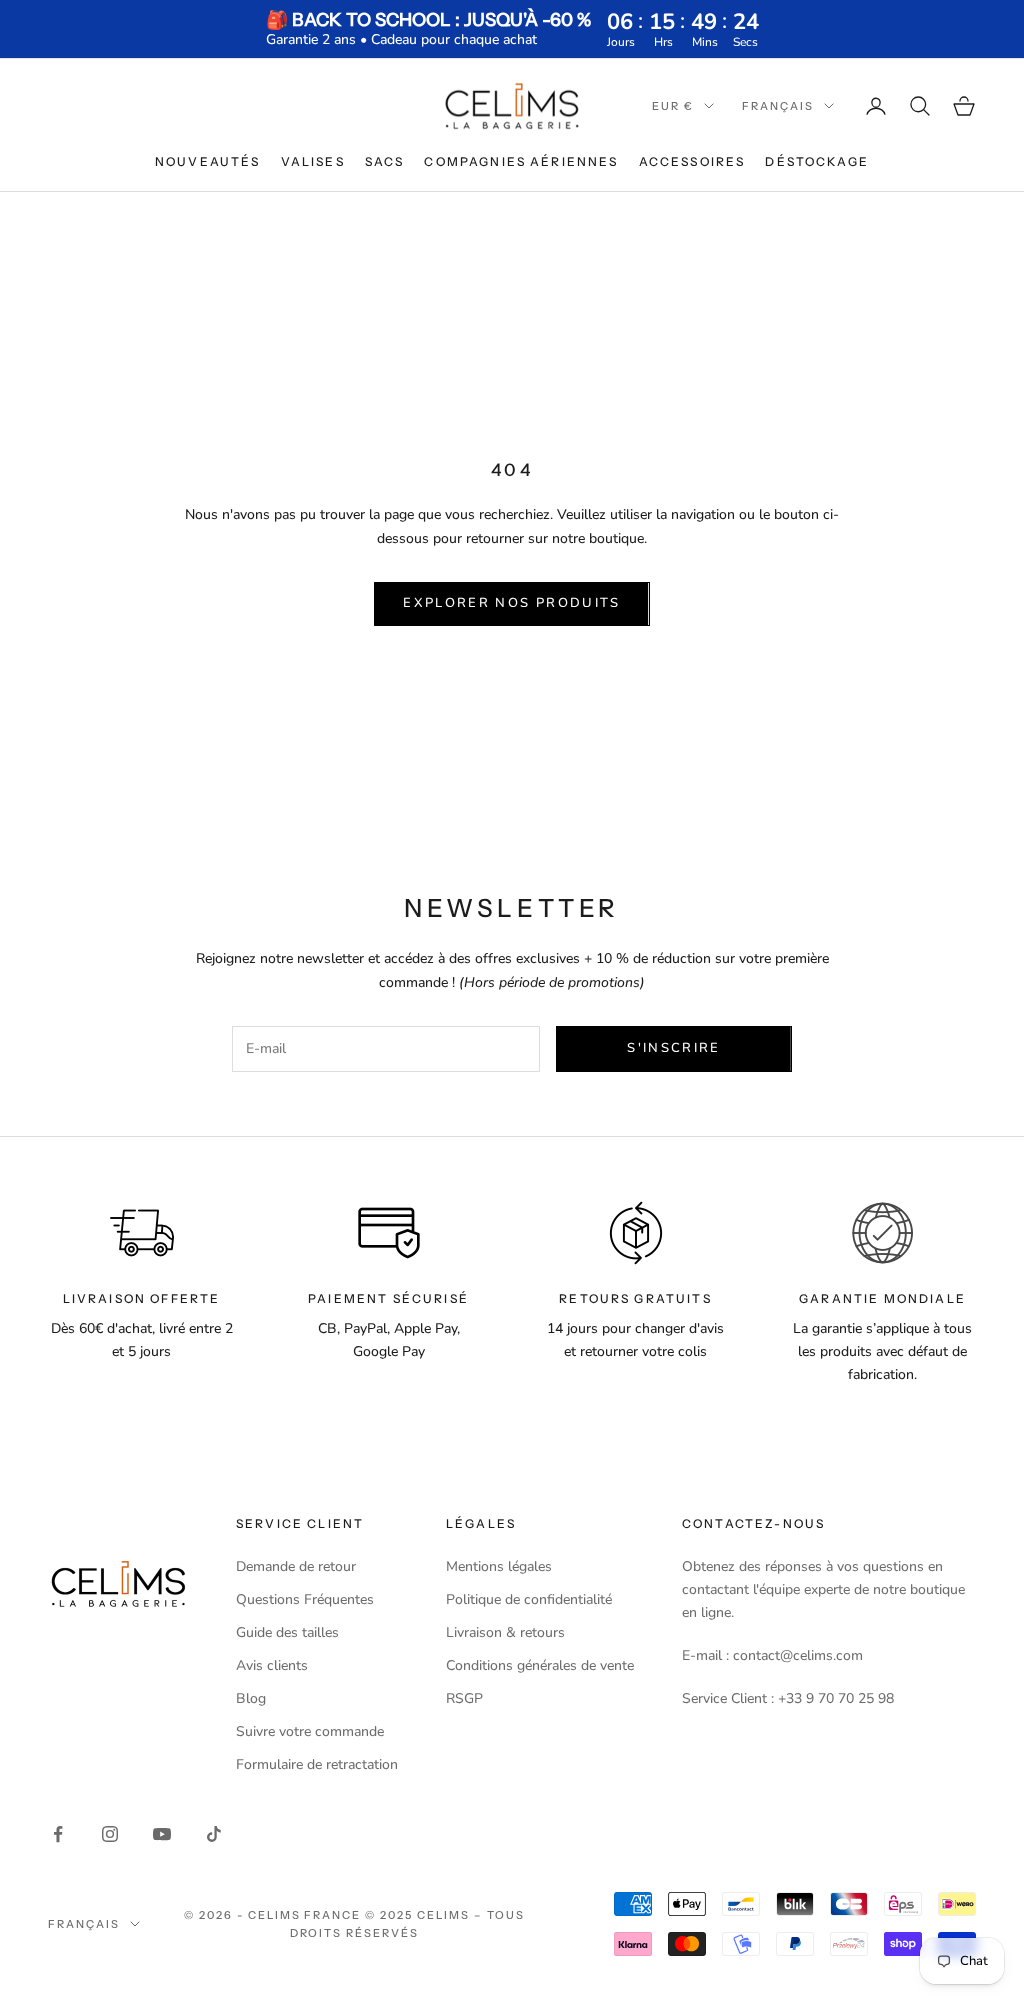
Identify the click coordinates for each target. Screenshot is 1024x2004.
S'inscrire (673, 1048)
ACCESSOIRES (692, 161)
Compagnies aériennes (521, 161)
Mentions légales (499, 1566)
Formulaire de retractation (317, 1764)
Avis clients (272, 1665)
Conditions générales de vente (540, 1665)
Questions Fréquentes (305, 1599)
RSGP (464, 1698)
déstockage (817, 161)
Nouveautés (208, 161)
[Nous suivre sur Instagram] (110, 1834)
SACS (385, 161)
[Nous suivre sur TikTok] (214, 1834)
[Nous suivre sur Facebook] (58, 1834)
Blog (251, 1698)
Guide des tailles (287, 1632)
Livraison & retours (505, 1632)
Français (778, 106)
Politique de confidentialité (529, 1599)
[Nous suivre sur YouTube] (162, 1834)
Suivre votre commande (310, 1731)
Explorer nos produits (511, 603)
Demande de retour (296, 1566)
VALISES (313, 161)
